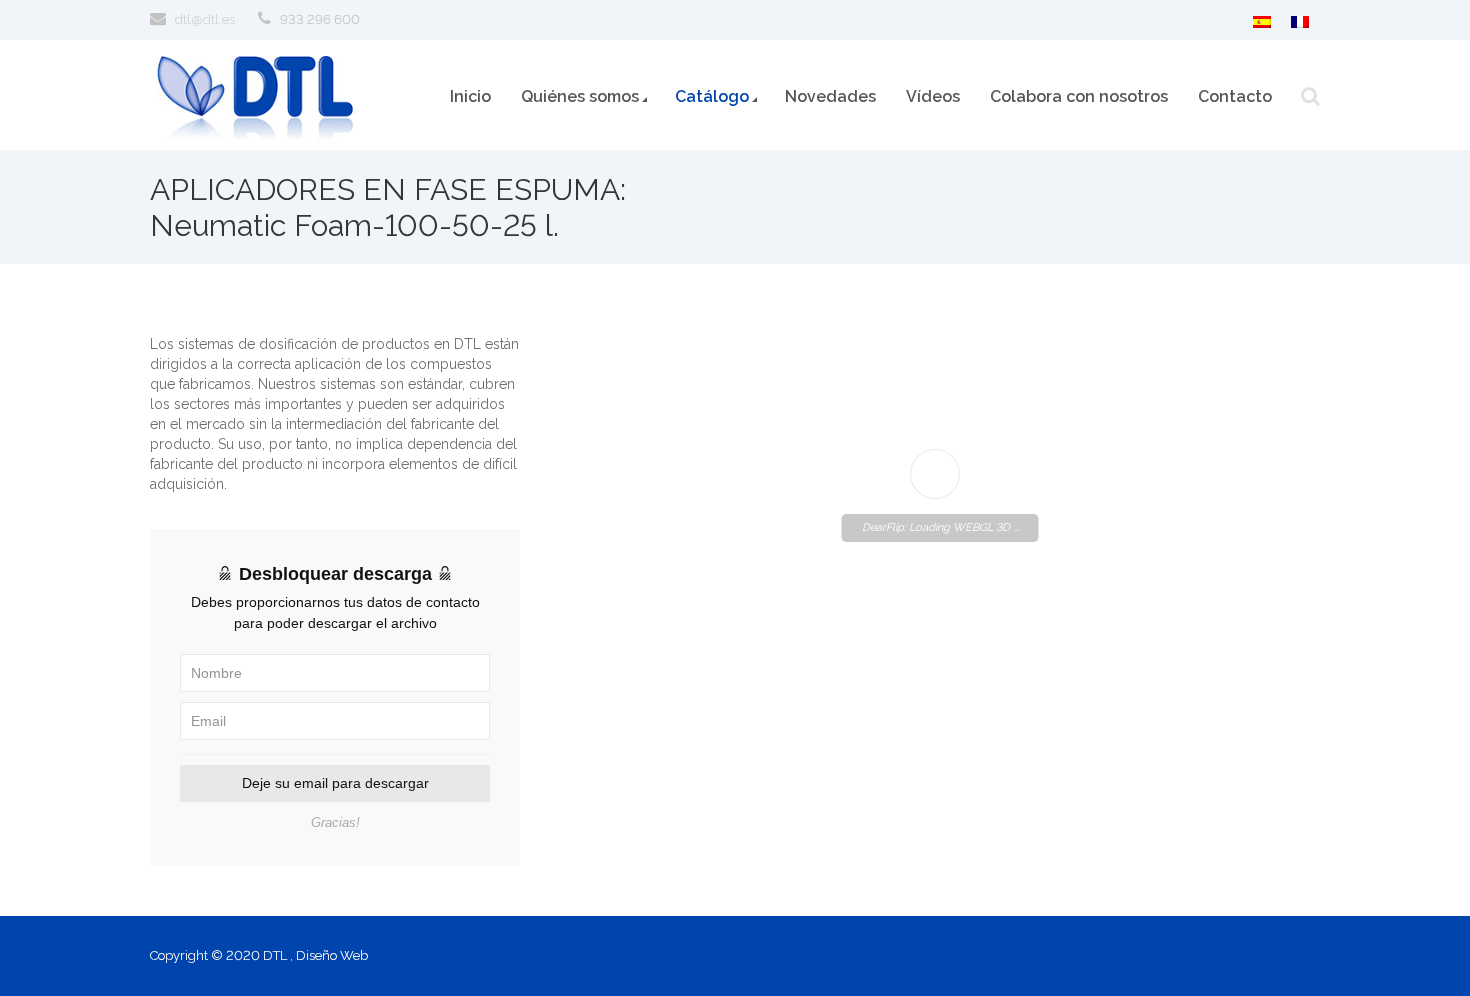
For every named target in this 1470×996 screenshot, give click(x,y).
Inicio (470, 96)
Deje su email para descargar (335, 783)
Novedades (830, 96)
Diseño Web (332, 955)
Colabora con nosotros (1079, 96)
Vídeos (933, 96)
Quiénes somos (580, 96)
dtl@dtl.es (205, 19)
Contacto (1235, 96)
